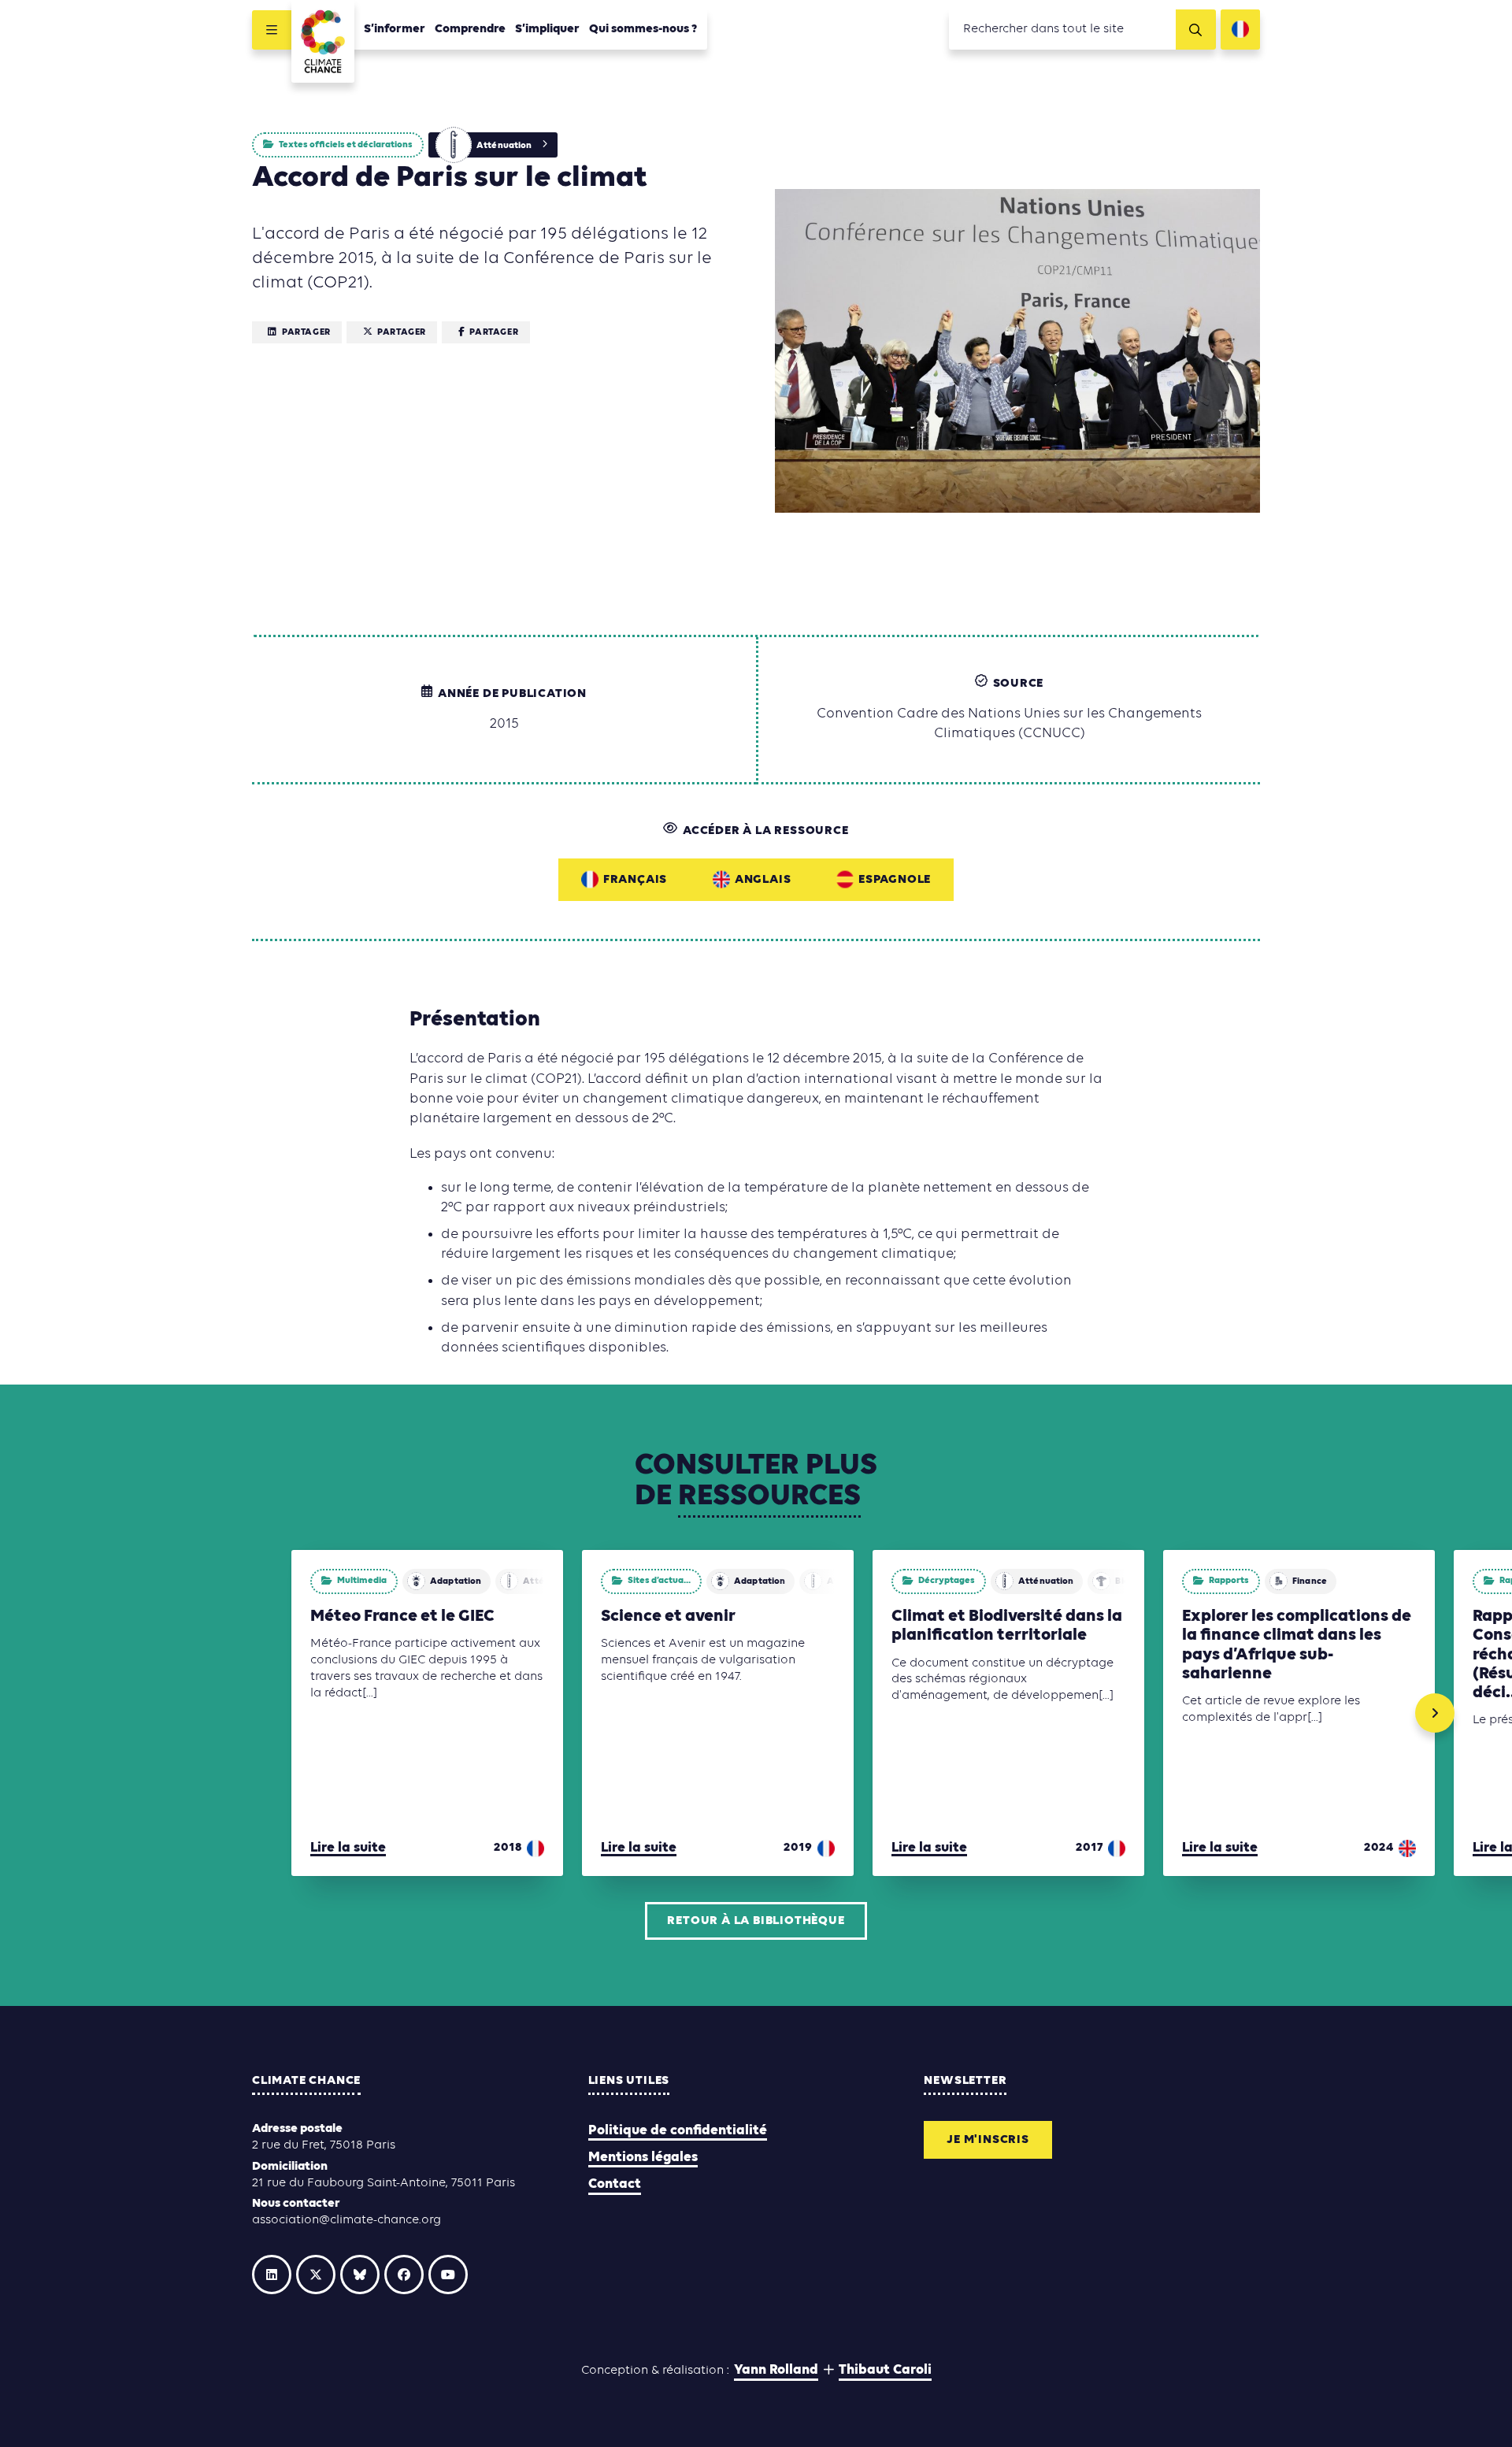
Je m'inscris (988, 2140)
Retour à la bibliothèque (756, 1921)
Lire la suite (348, 1848)
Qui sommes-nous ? (643, 29)
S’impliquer (547, 29)
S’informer (395, 29)
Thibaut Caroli (885, 2370)
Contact (615, 2184)
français (635, 880)
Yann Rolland (776, 2370)
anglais (763, 880)
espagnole (895, 880)
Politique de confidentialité (678, 2131)
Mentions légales (643, 2158)
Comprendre (470, 29)
